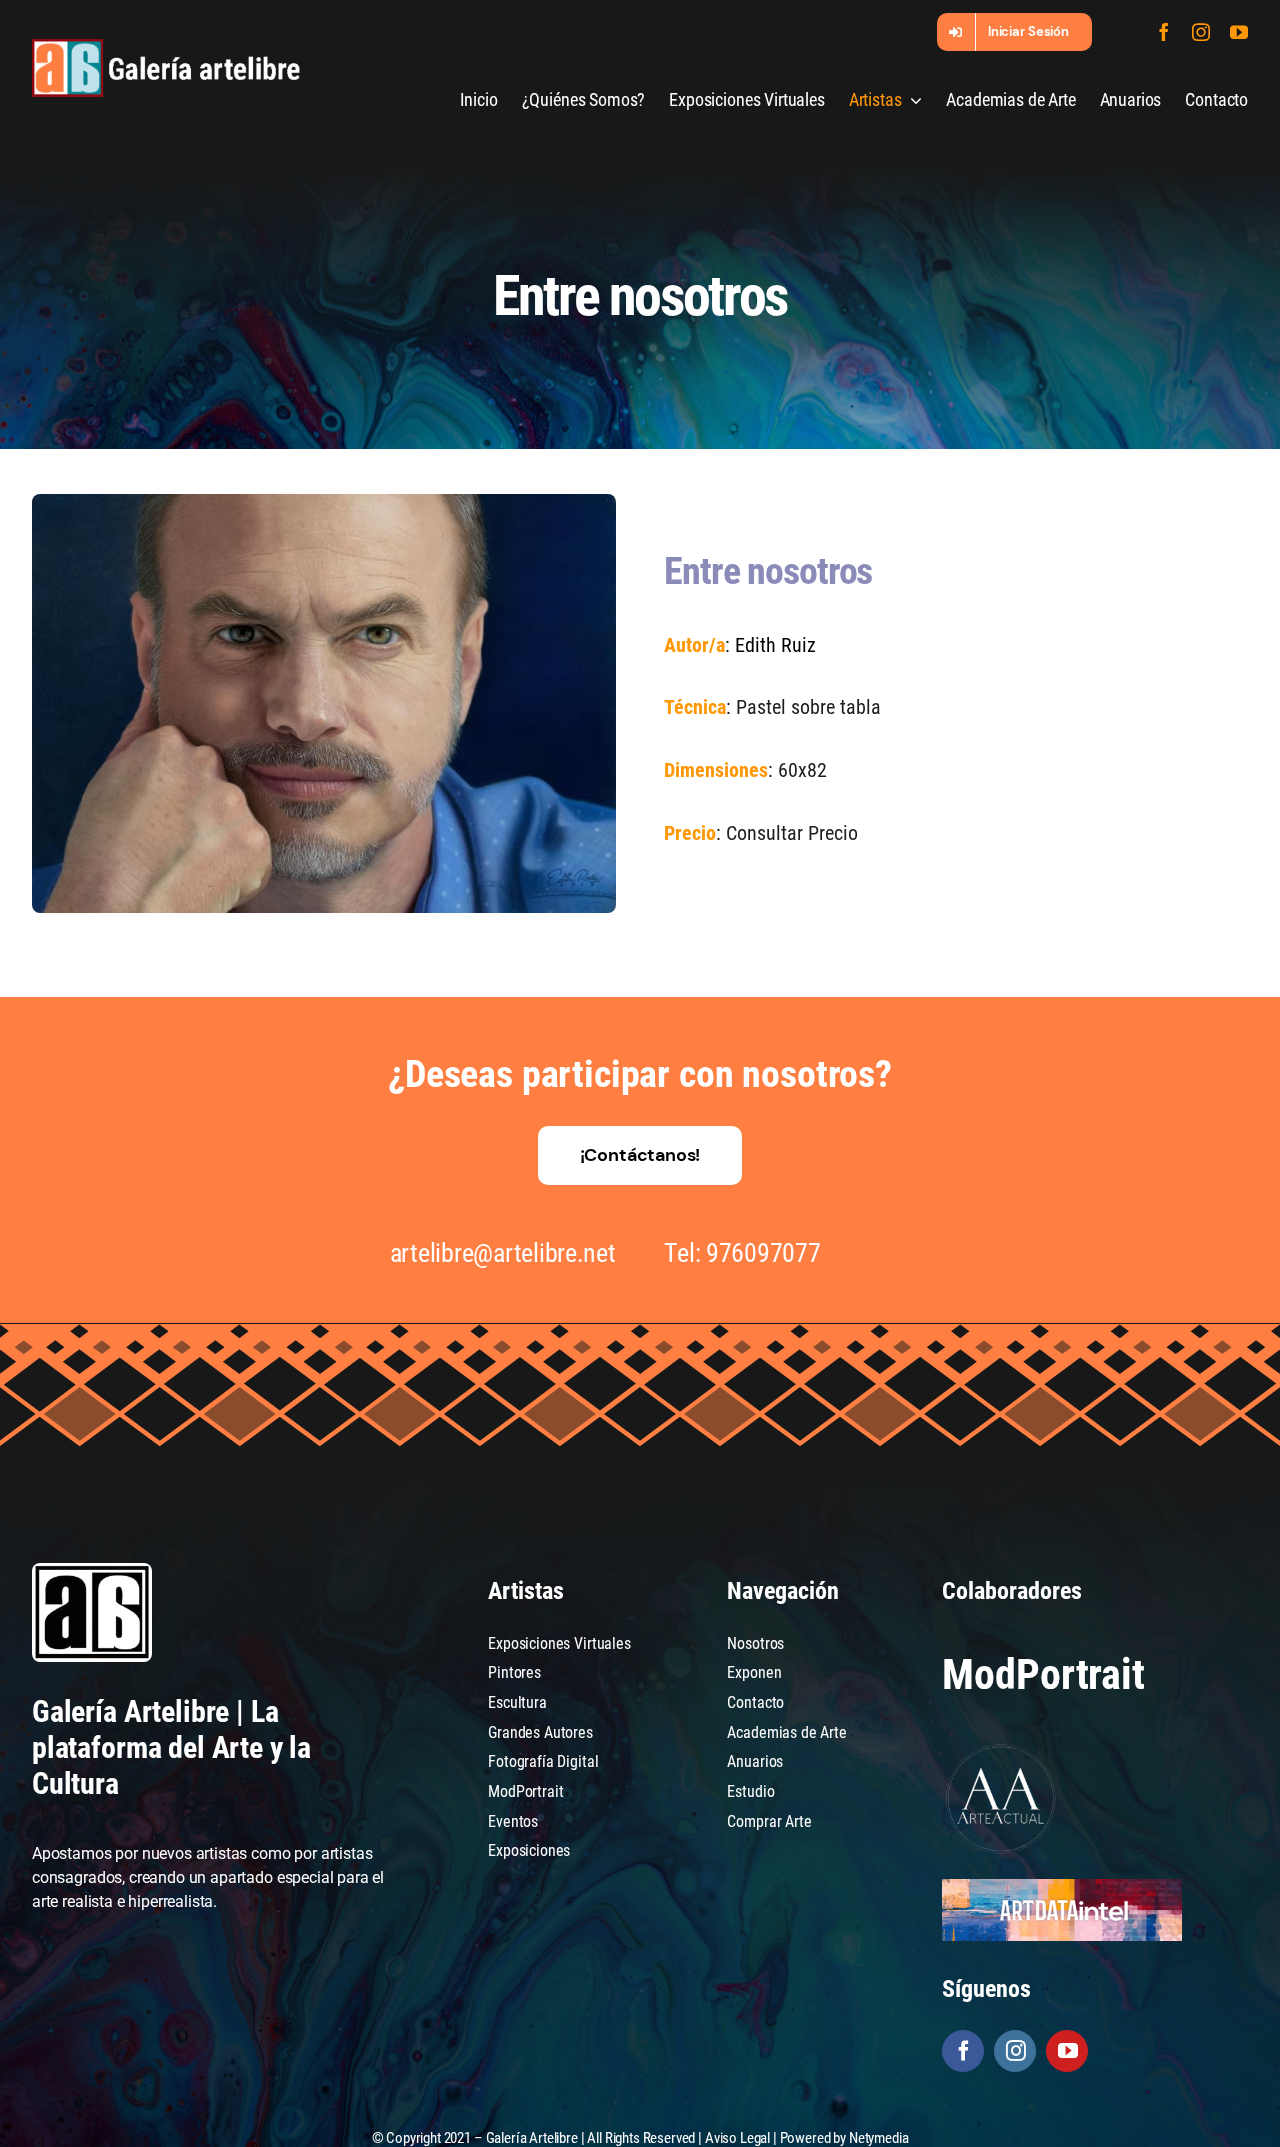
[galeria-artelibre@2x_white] (166, 46)
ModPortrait (1043, 1674)
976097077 (763, 1253)
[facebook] (1164, 32)
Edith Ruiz (775, 645)
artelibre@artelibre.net (503, 1253)
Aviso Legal (737, 2138)
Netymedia (879, 2138)
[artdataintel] (1062, 1886)
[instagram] (1201, 32)
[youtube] (1239, 32)
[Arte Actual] (1002, 1747)
